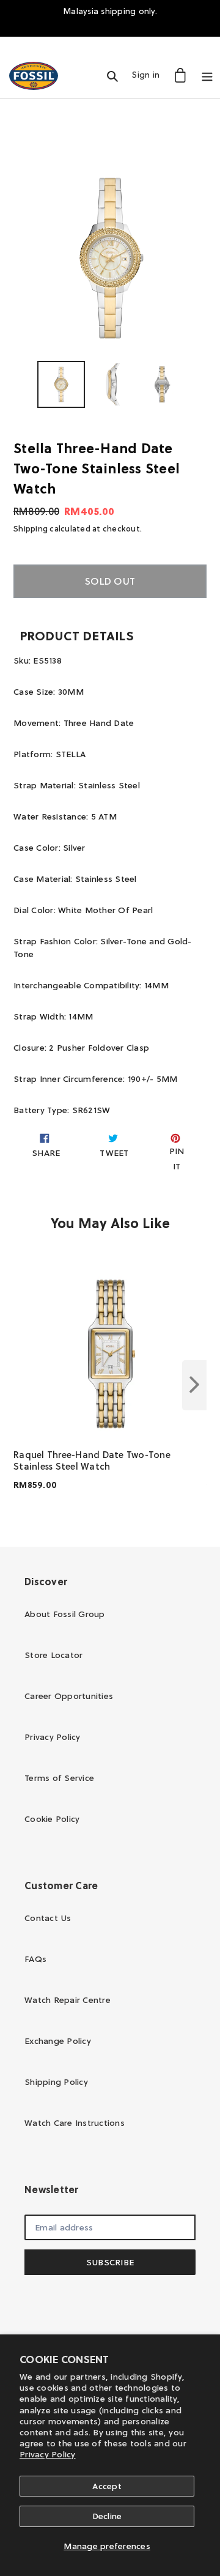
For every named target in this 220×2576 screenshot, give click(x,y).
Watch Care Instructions (75, 2123)
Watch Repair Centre (68, 2000)
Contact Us (48, 1918)
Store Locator (53, 1655)
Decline (107, 2516)
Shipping (31, 528)
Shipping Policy (56, 2082)
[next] (194, 1385)
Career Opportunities (69, 1696)
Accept (107, 2486)
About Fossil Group (65, 1614)
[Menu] (207, 75)
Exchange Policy (58, 2041)
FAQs (35, 1959)
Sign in (149, 74)
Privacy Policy (48, 2454)
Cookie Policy (52, 1819)
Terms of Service (59, 1778)
